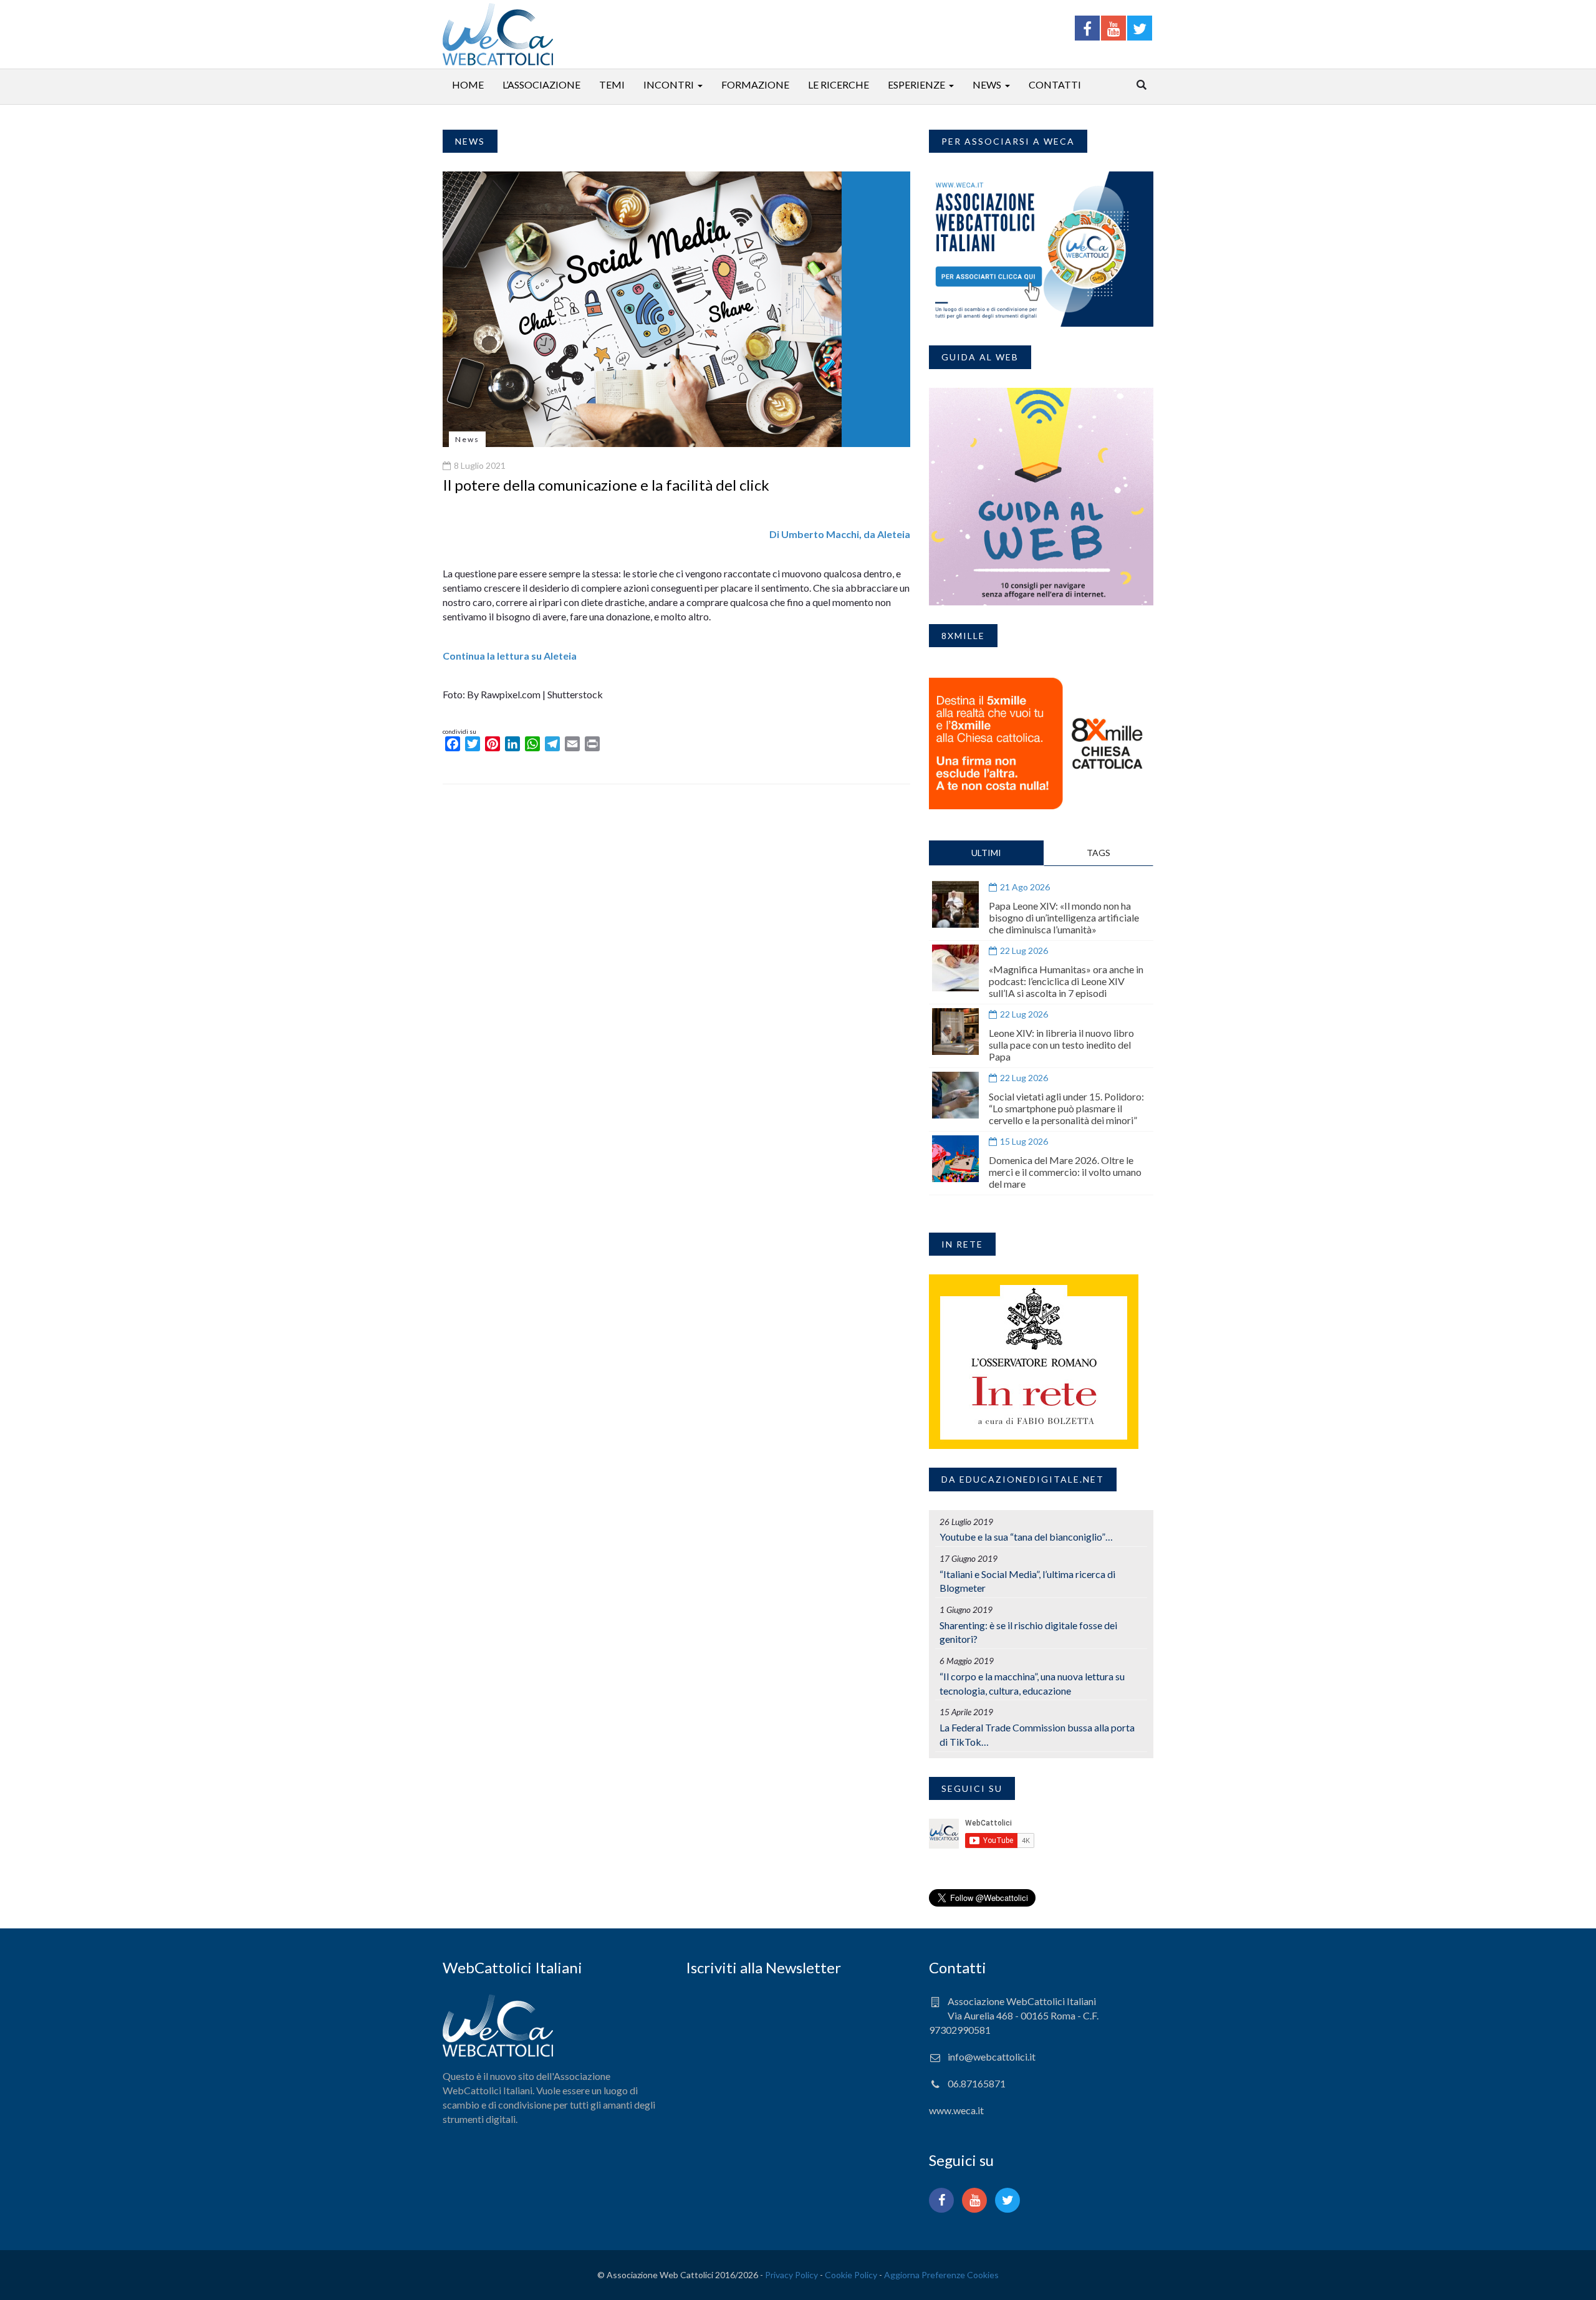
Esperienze (916, 84)
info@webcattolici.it (992, 2057)
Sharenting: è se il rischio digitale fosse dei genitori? (1028, 1632)
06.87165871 (977, 2083)
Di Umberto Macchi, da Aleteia (840, 534)
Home (468, 84)
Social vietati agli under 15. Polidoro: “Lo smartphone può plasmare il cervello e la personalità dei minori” (1066, 1108)
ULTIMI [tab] (986, 853)
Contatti (1055, 84)
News (987, 84)
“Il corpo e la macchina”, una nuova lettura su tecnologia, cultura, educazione (1032, 1683)
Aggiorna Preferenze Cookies (941, 2275)
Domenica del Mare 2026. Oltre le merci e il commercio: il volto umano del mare (1065, 1172)
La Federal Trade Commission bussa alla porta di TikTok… (1037, 1735)
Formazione (755, 84)
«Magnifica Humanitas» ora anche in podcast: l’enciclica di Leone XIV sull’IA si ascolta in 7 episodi (1066, 981)
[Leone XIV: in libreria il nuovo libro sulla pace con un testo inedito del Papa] (955, 1032)
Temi (612, 84)
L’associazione (541, 84)
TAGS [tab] (1098, 853)
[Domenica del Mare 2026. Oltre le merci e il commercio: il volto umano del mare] (955, 1159)
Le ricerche (839, 84)
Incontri (669, 84)
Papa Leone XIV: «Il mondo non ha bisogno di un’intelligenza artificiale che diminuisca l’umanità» (1064, 917)
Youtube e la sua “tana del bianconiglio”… (1026, 1537)
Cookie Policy (851, 2275)
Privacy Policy (791, 2275)
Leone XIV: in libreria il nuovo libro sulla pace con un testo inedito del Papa (1061, 1045)
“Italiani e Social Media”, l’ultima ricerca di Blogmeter (1027, 1581)
